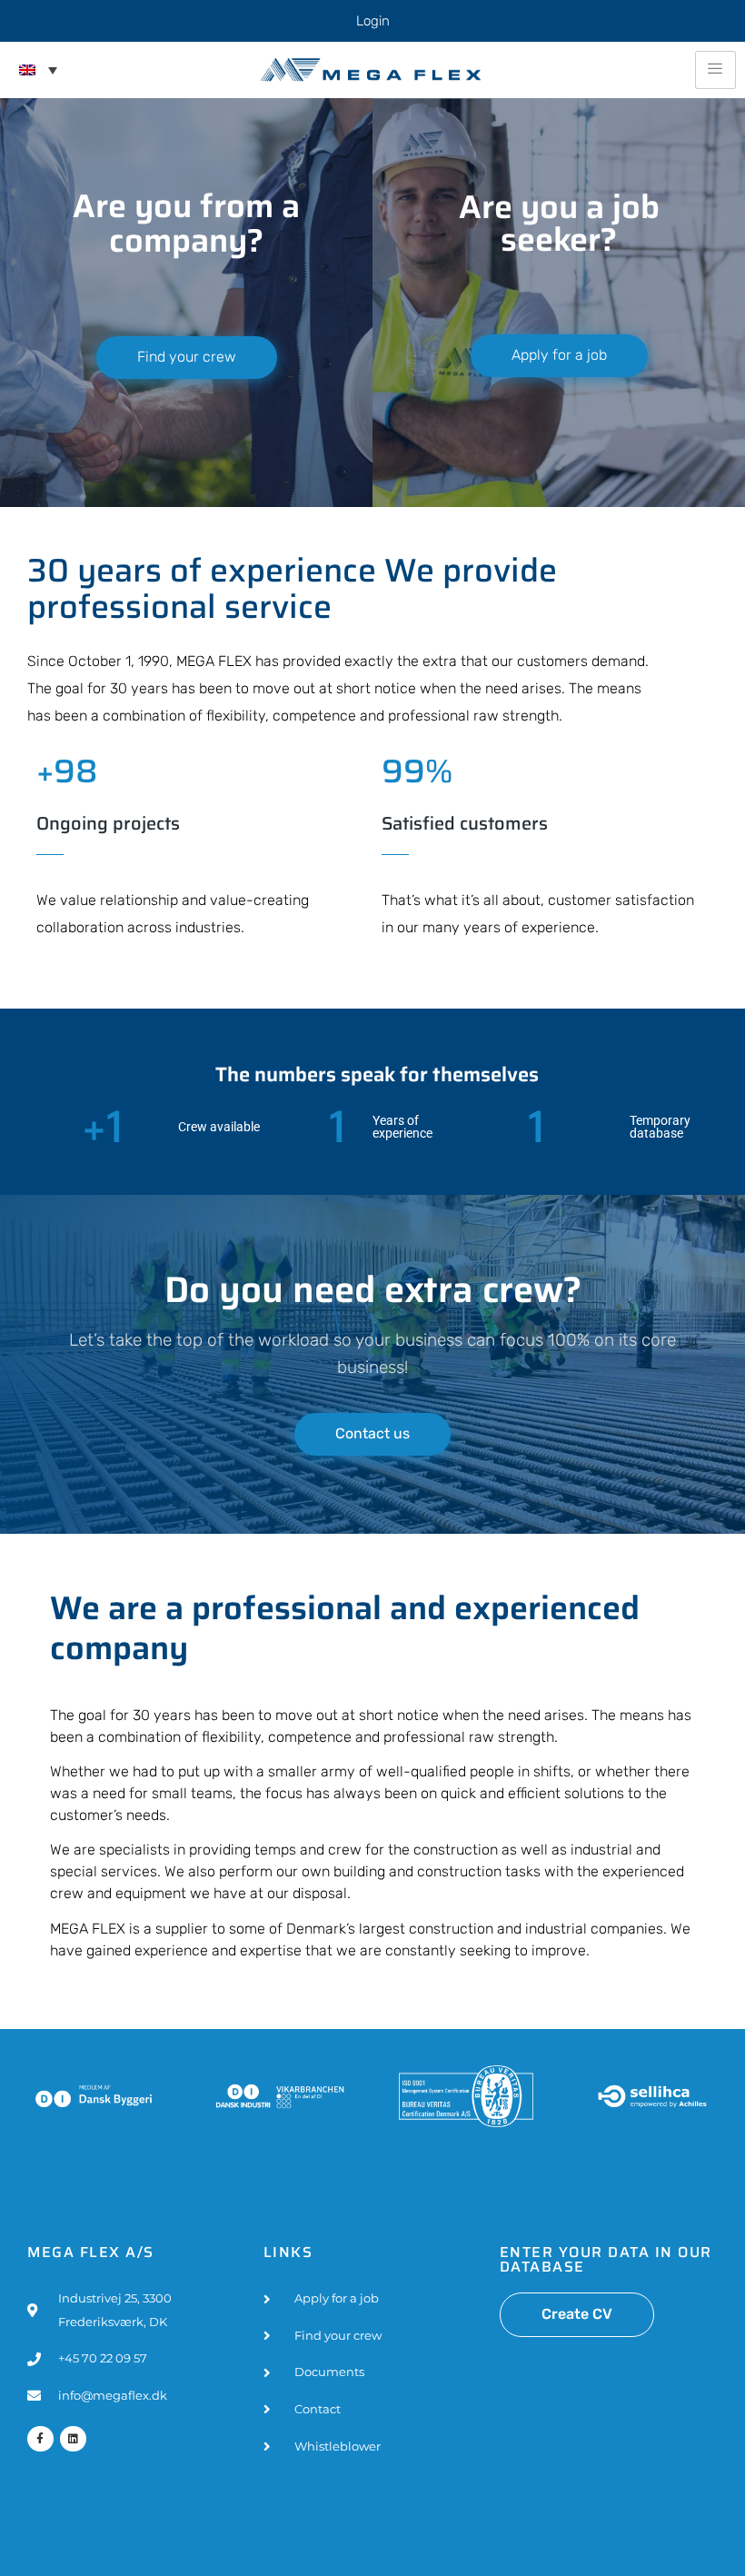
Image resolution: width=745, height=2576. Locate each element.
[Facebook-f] (40, 2439)
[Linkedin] (73, 2439)
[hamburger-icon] (715, 70)
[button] (38, 70)
